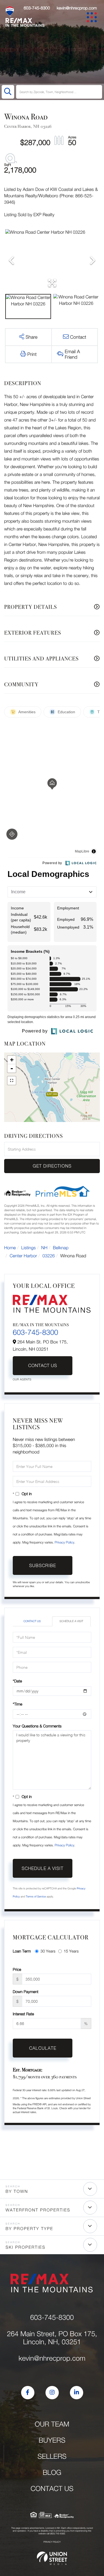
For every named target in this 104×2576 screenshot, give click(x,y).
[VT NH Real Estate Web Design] (52, 2558)
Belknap (61, 1248)
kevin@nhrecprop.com (77, 8)
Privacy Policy (64, 1542)
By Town (17, 2191)
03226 (49, 1256)
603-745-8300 (37, 8)
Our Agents (22, 1380)
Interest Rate (23, 2014)
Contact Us (42, 1366)
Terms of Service (36, 1897)
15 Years (71, 1951)
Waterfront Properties (38, 2210)
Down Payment (26, 1992)
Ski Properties (26, 2247)
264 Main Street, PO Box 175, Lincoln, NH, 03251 (52, 2338)
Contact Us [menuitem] (52, 2489)
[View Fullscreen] (12, 1081)
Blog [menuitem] (52, 2472)
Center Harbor (23, 1256)
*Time (17, 1704)
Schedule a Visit (71, 1621)
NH (45, 1248)
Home (10, 1248)
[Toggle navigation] (93, 18)
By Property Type (29, 2229)
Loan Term (22, 1951)
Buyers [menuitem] (52, 2440)
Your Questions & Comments (37, 1726)
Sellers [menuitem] (52, 2456)
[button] (8, 92)
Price (17, 1969)
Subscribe (43, 1565)
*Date (17, 1681)
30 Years (48, 1951)
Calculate (43, 2048)
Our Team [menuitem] (52, 2424)
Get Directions (52, 1166)
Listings (29, 1248)
